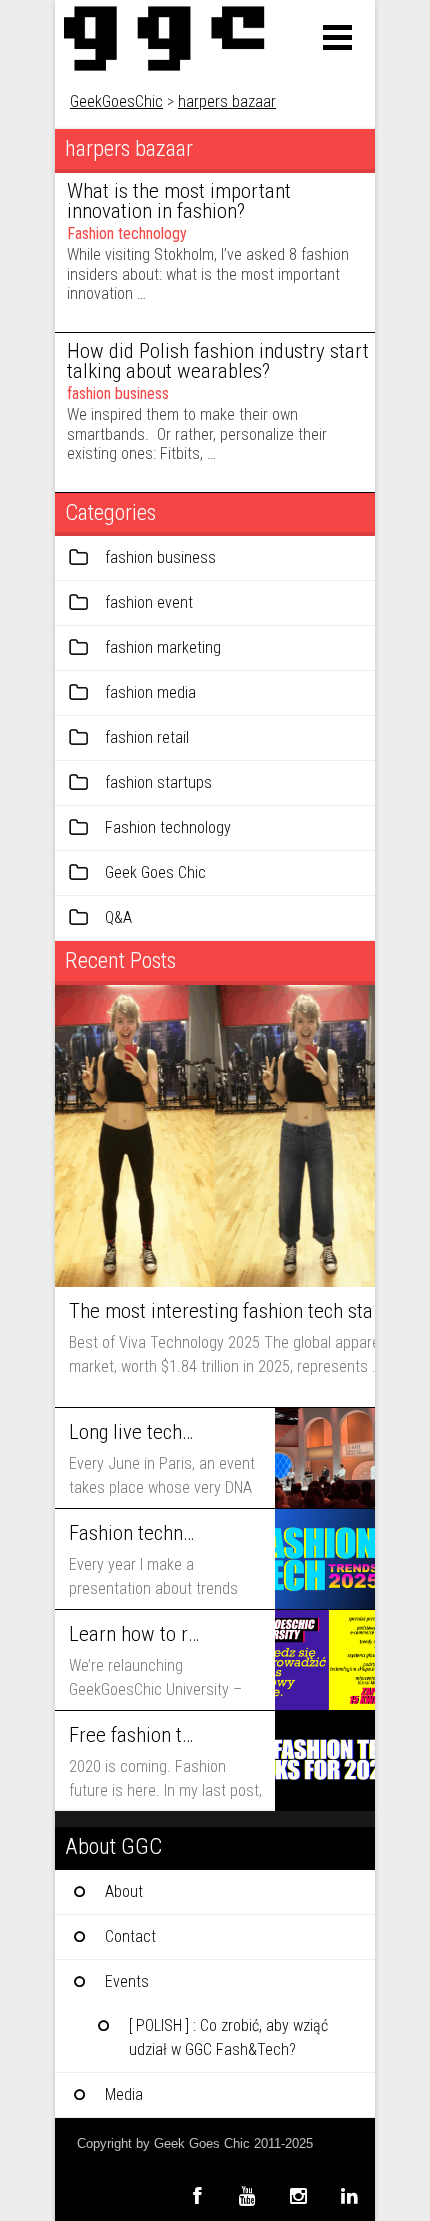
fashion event (149, 602)
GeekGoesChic (116, 101)
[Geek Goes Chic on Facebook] (196, 2195)
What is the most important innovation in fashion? (179, 201)
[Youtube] (247, 2195)
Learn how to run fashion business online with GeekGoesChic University (134, 1634)
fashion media (150, 692)
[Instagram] (298, 2195)
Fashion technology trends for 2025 (134, 1533)
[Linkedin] (349, 2195)
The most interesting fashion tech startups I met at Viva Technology (226, 1311)
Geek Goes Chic (155, 872)
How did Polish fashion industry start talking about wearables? (218, 361)
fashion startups (158, 782)
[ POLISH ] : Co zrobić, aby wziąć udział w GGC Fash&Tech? (228, 2037)
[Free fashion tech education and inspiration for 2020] (325, 1761)
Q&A (118, 917)
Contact (130, 1936)
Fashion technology (127, 233)
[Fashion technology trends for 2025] (325, 1559)
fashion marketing (163, 647)
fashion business (118, 393)
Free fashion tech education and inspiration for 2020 (134, 1735)
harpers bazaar (227, 101)
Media (124, 2094)
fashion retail (147, 737)
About (124, 1891)
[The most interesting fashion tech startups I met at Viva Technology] (215, 1136)
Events (127, 1981)
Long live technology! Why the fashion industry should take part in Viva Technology (134, 1432)
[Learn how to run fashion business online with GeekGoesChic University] (325, 1660)
